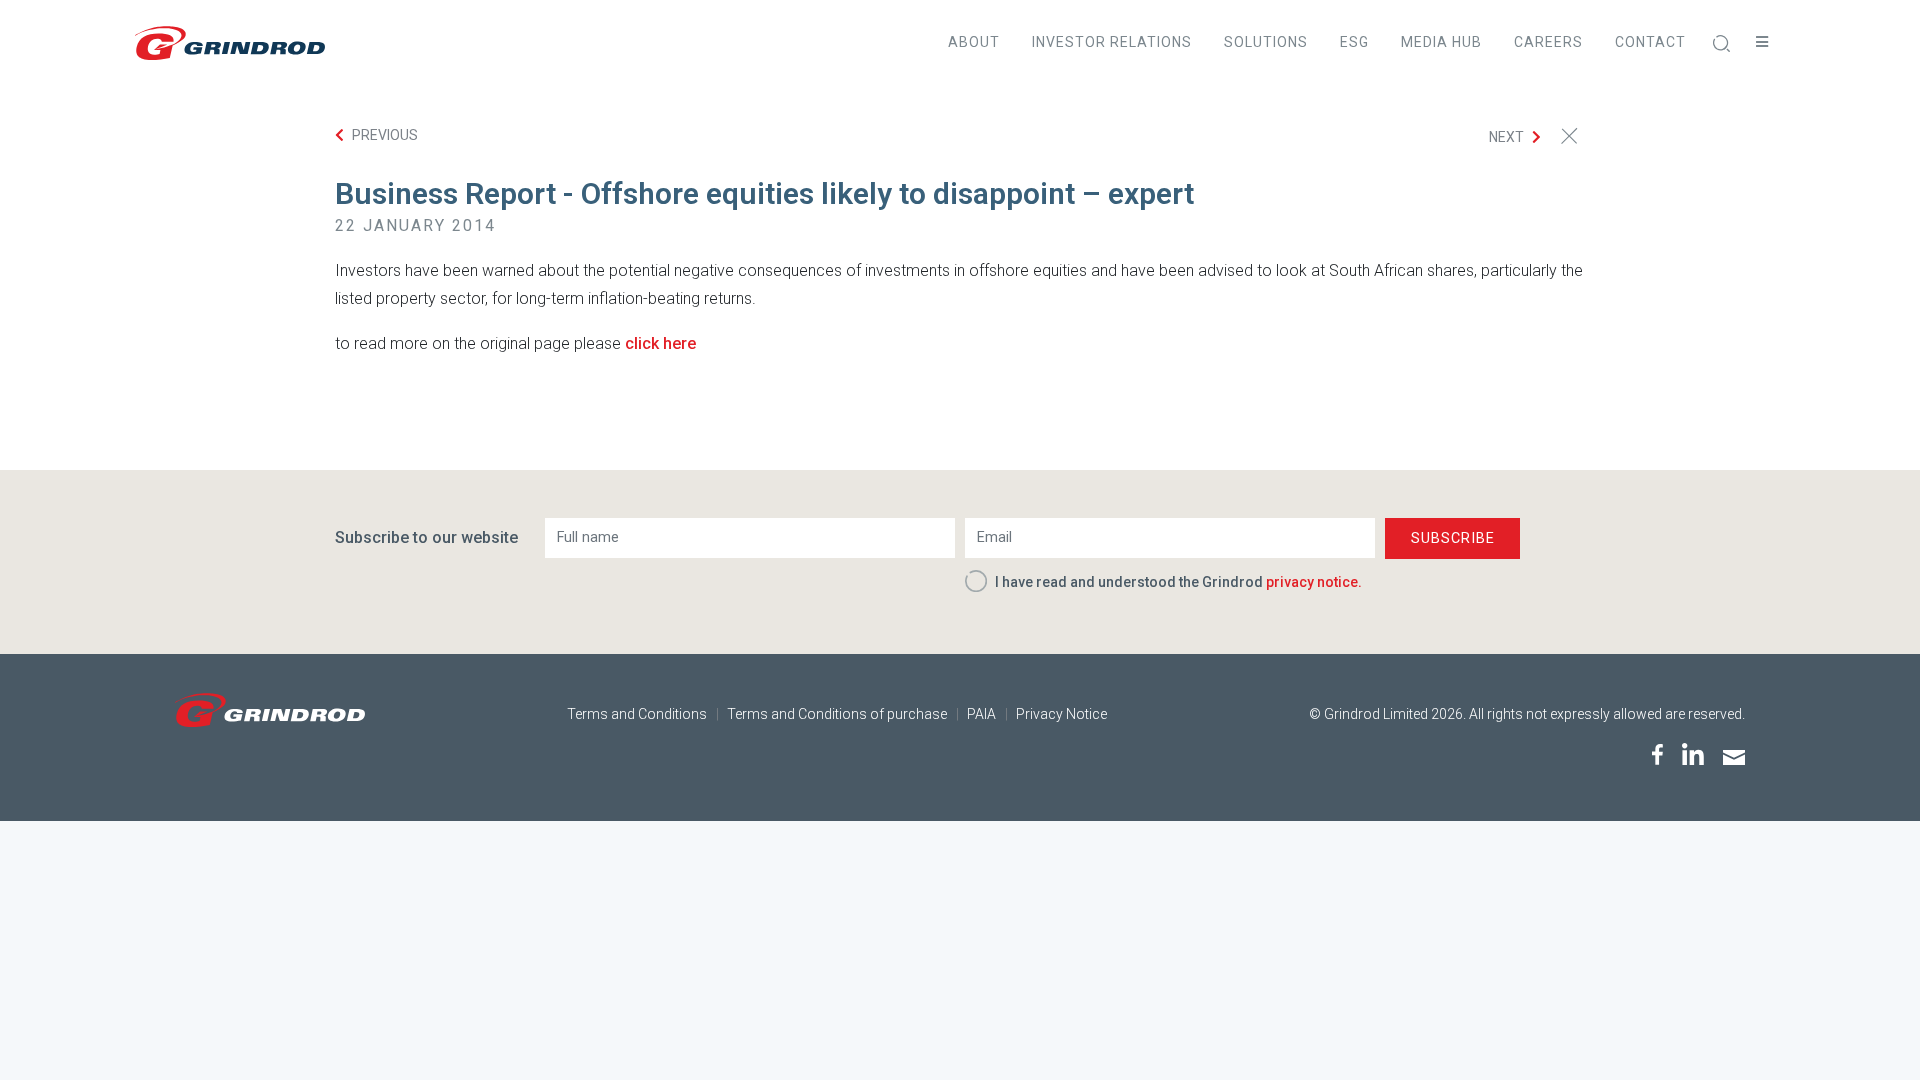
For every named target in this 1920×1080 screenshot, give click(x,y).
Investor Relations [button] (1112, 42)
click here (660, 343)
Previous (385, 135)
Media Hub (1441, 42)
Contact (1650, 42)
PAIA (981, 714)
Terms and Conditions (637, 714)
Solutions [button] (1266, 42)
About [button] (974, 42)
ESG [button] (1354, 42)
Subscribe (1453, 538)
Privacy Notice (1061, 714)
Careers (1548, 42)
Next (1506, 137)
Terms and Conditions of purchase (837, 714)
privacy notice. (1314, 582)
